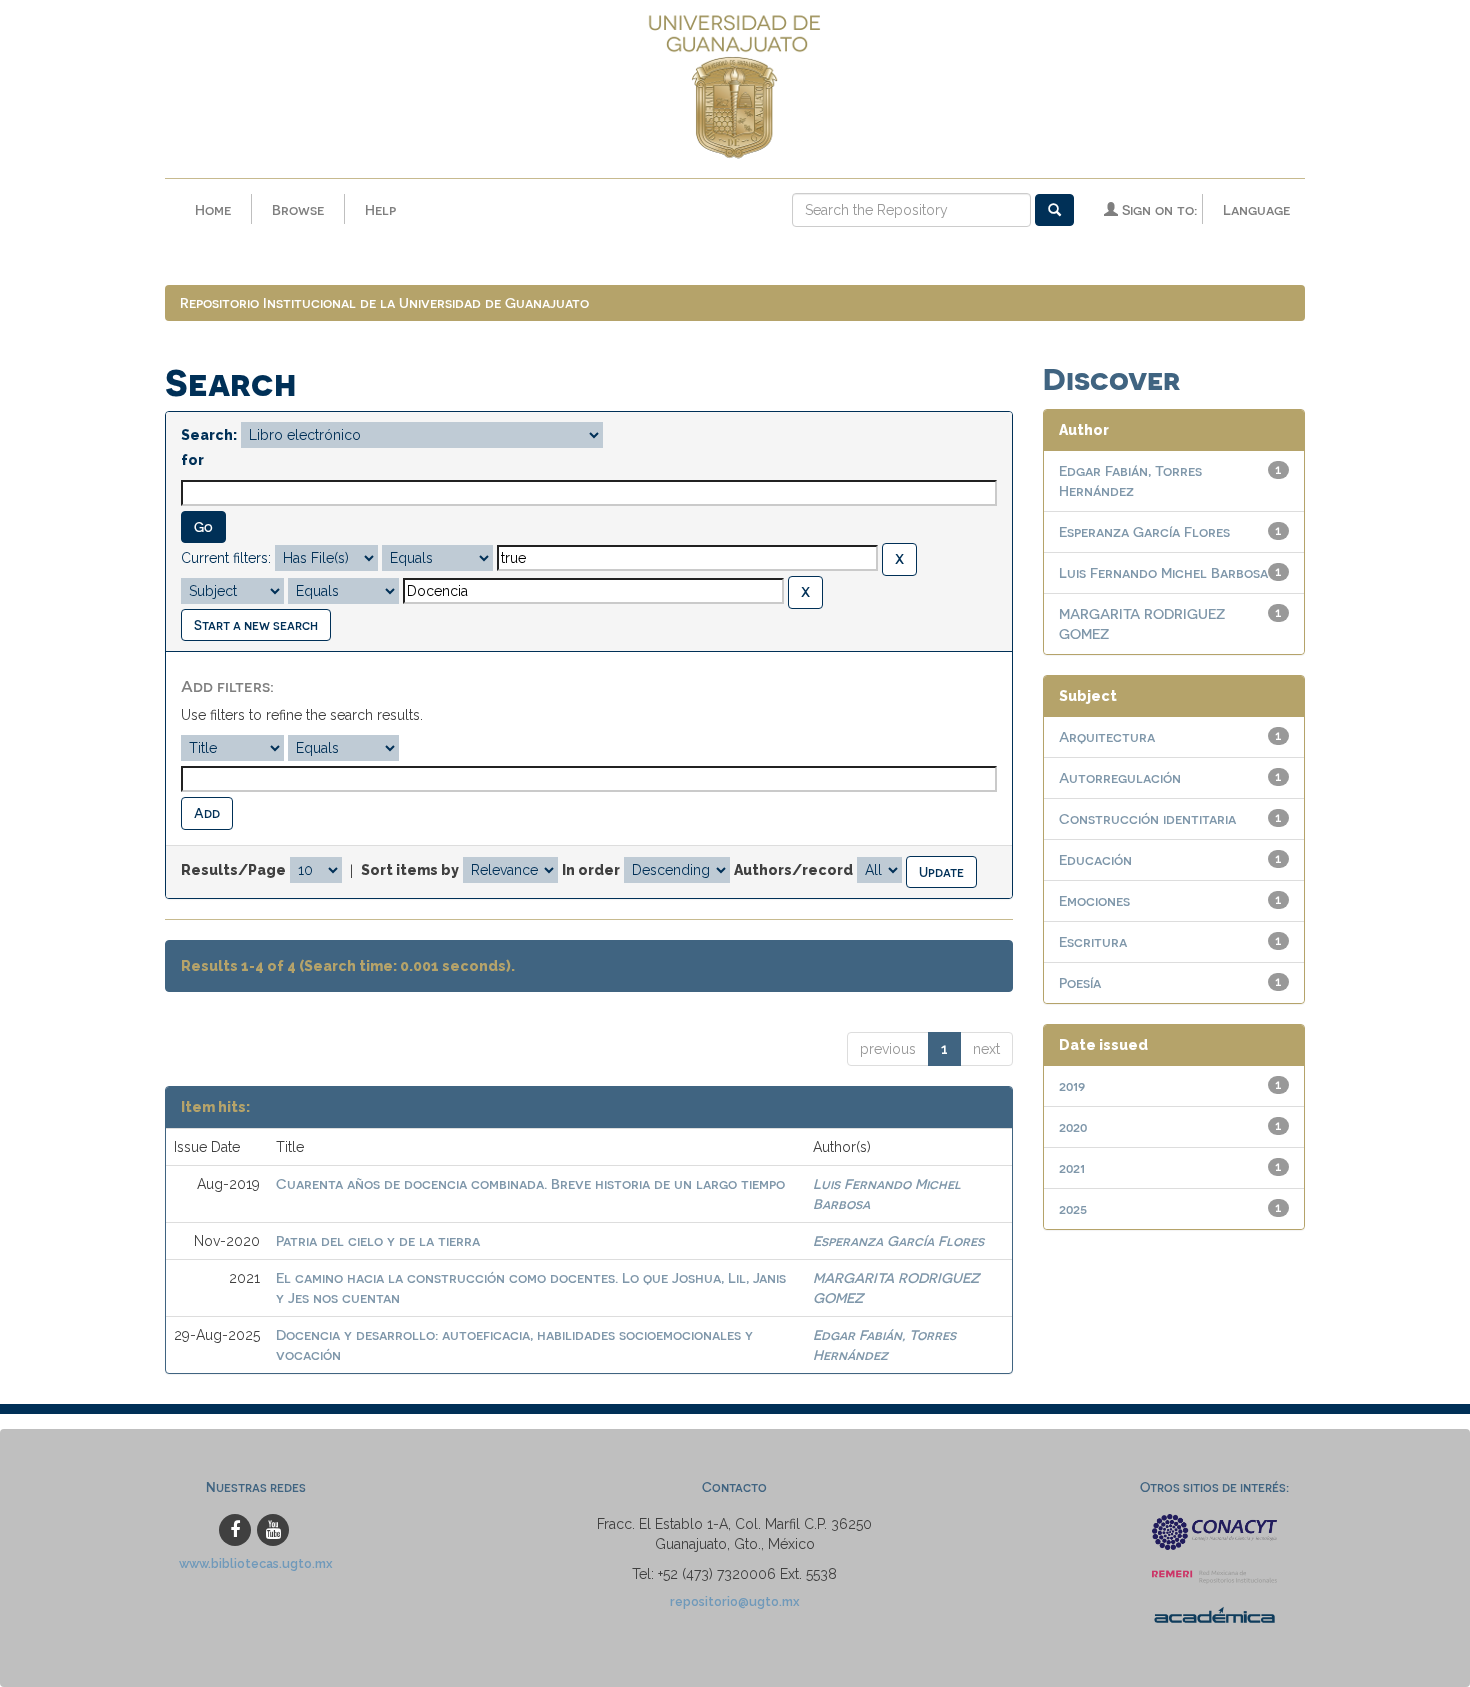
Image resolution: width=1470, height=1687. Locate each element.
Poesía (1080, 982)
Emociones (1094, 900)
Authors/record (793, 870)
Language (1256, 209)
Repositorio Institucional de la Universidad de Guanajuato (384, 302)
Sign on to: (1157, 209)
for (192, 460)
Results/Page (233, 870)
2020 (1073, 1126)
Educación (1095, 859)
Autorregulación (1120, 777)
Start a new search (256, 624)
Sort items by (410, 870)
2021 (1072, 1167)
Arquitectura (1107, 736)
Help (380, 209)
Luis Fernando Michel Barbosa (1163, 572)
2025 (1073, 1208)
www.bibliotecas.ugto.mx (256, 1563)
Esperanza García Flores (898, 1240)
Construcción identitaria (1147, 818)
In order (591, 870)
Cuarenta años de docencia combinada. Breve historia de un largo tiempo (530, 1183)
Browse (298, 209)
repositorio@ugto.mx (735, 1601)
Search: (209, 435)
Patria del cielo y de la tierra (378, 1240)
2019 (1072, 1085)
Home (213, 209)
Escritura (1093, 941)
